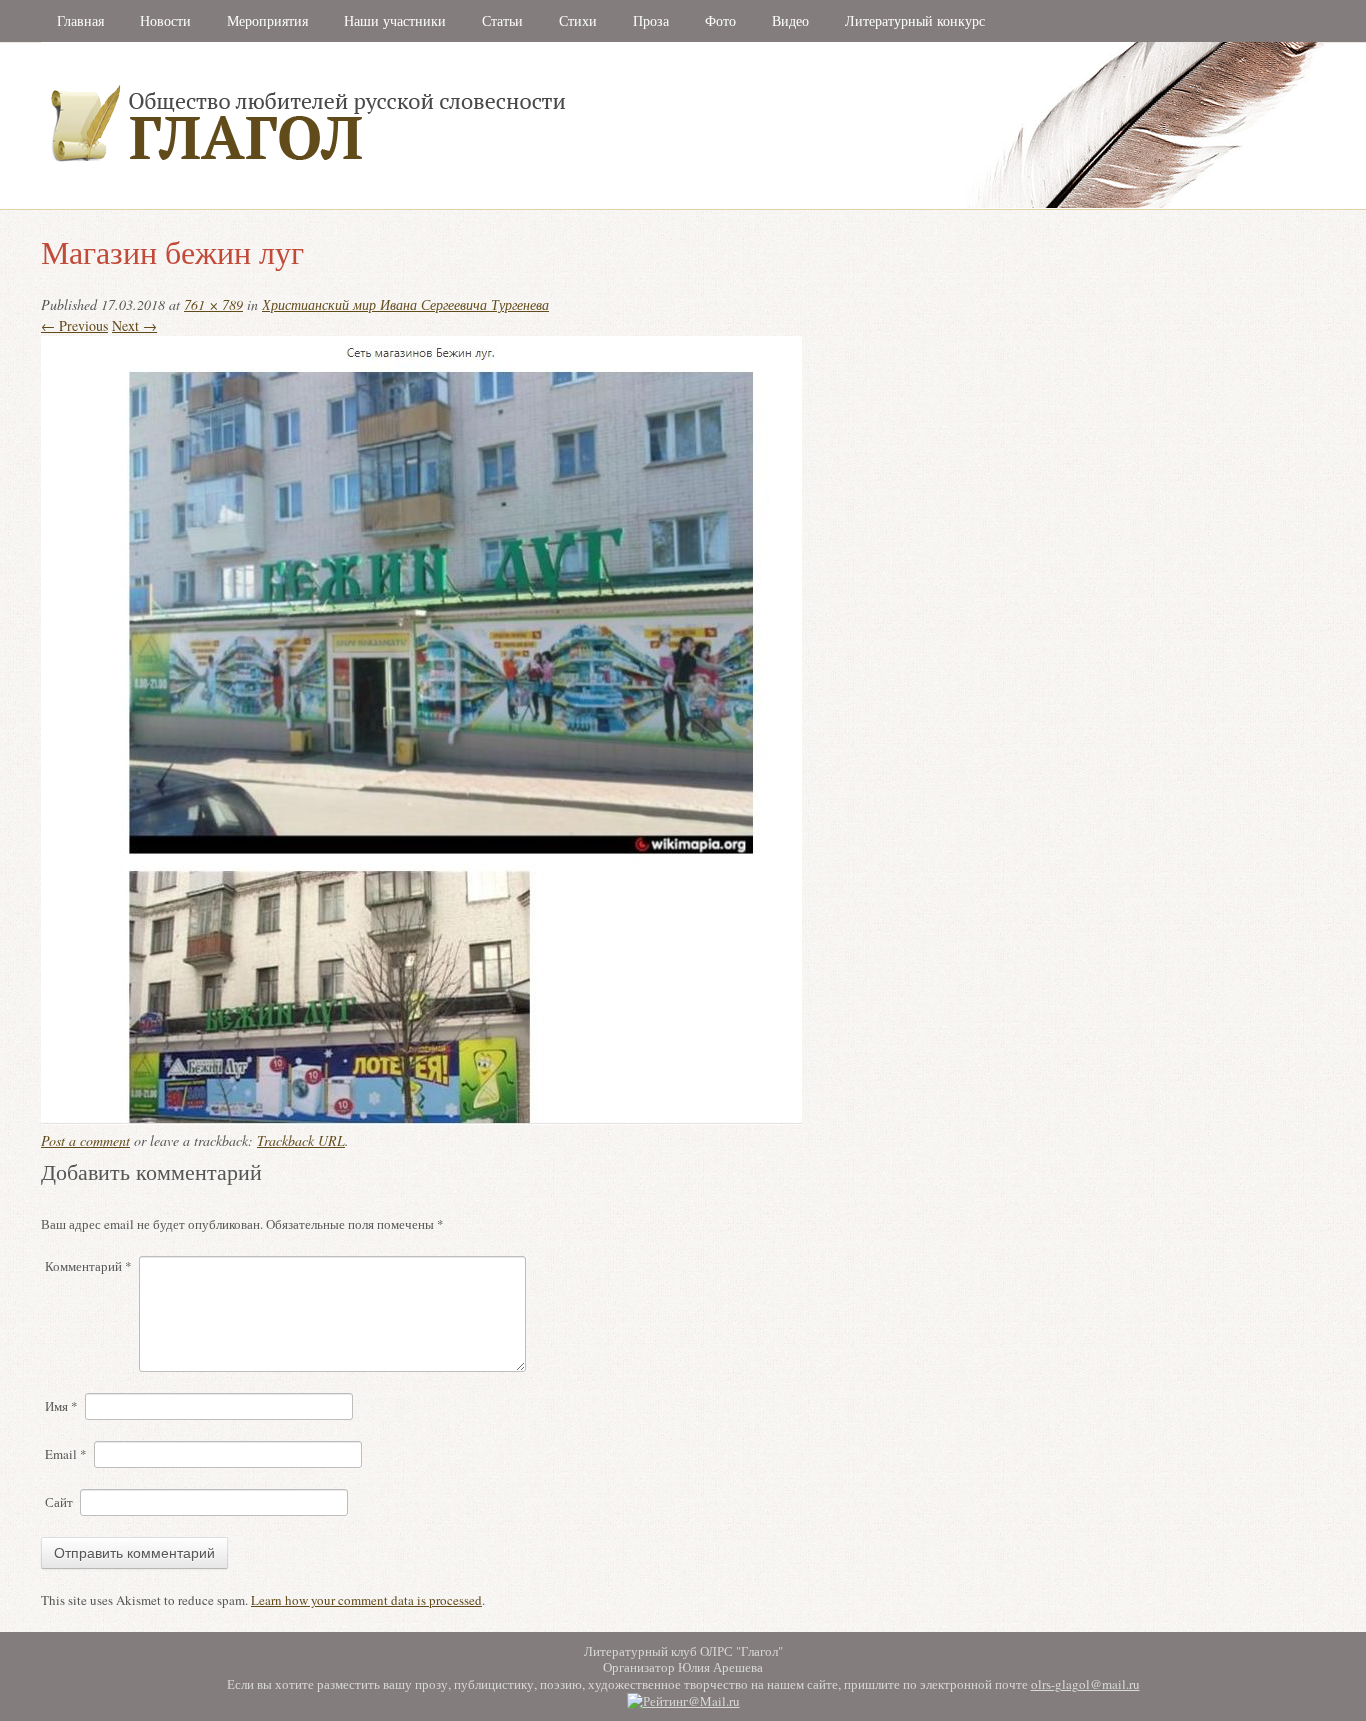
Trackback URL (301, 1140)
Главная (80, 20)
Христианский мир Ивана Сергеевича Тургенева (405, 304)
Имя (61, 1406)
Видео (790, 20)
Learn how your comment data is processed (366, 1600)
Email (66, 1454)
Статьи (502, 20)
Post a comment (85, 1140)
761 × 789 (213, 304)
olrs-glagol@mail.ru (1085, 1684)
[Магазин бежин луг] (421, 1119)
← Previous (74, 325)
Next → (134, 325)
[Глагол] (526, 204)
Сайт (59, 1502)
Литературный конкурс (915, 20)
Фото (720, 20)
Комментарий (88, 1266)
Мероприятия (267, 20)
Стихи (578, 20)
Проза (651, 20)
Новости (165, 20)
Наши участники (395, 20)
